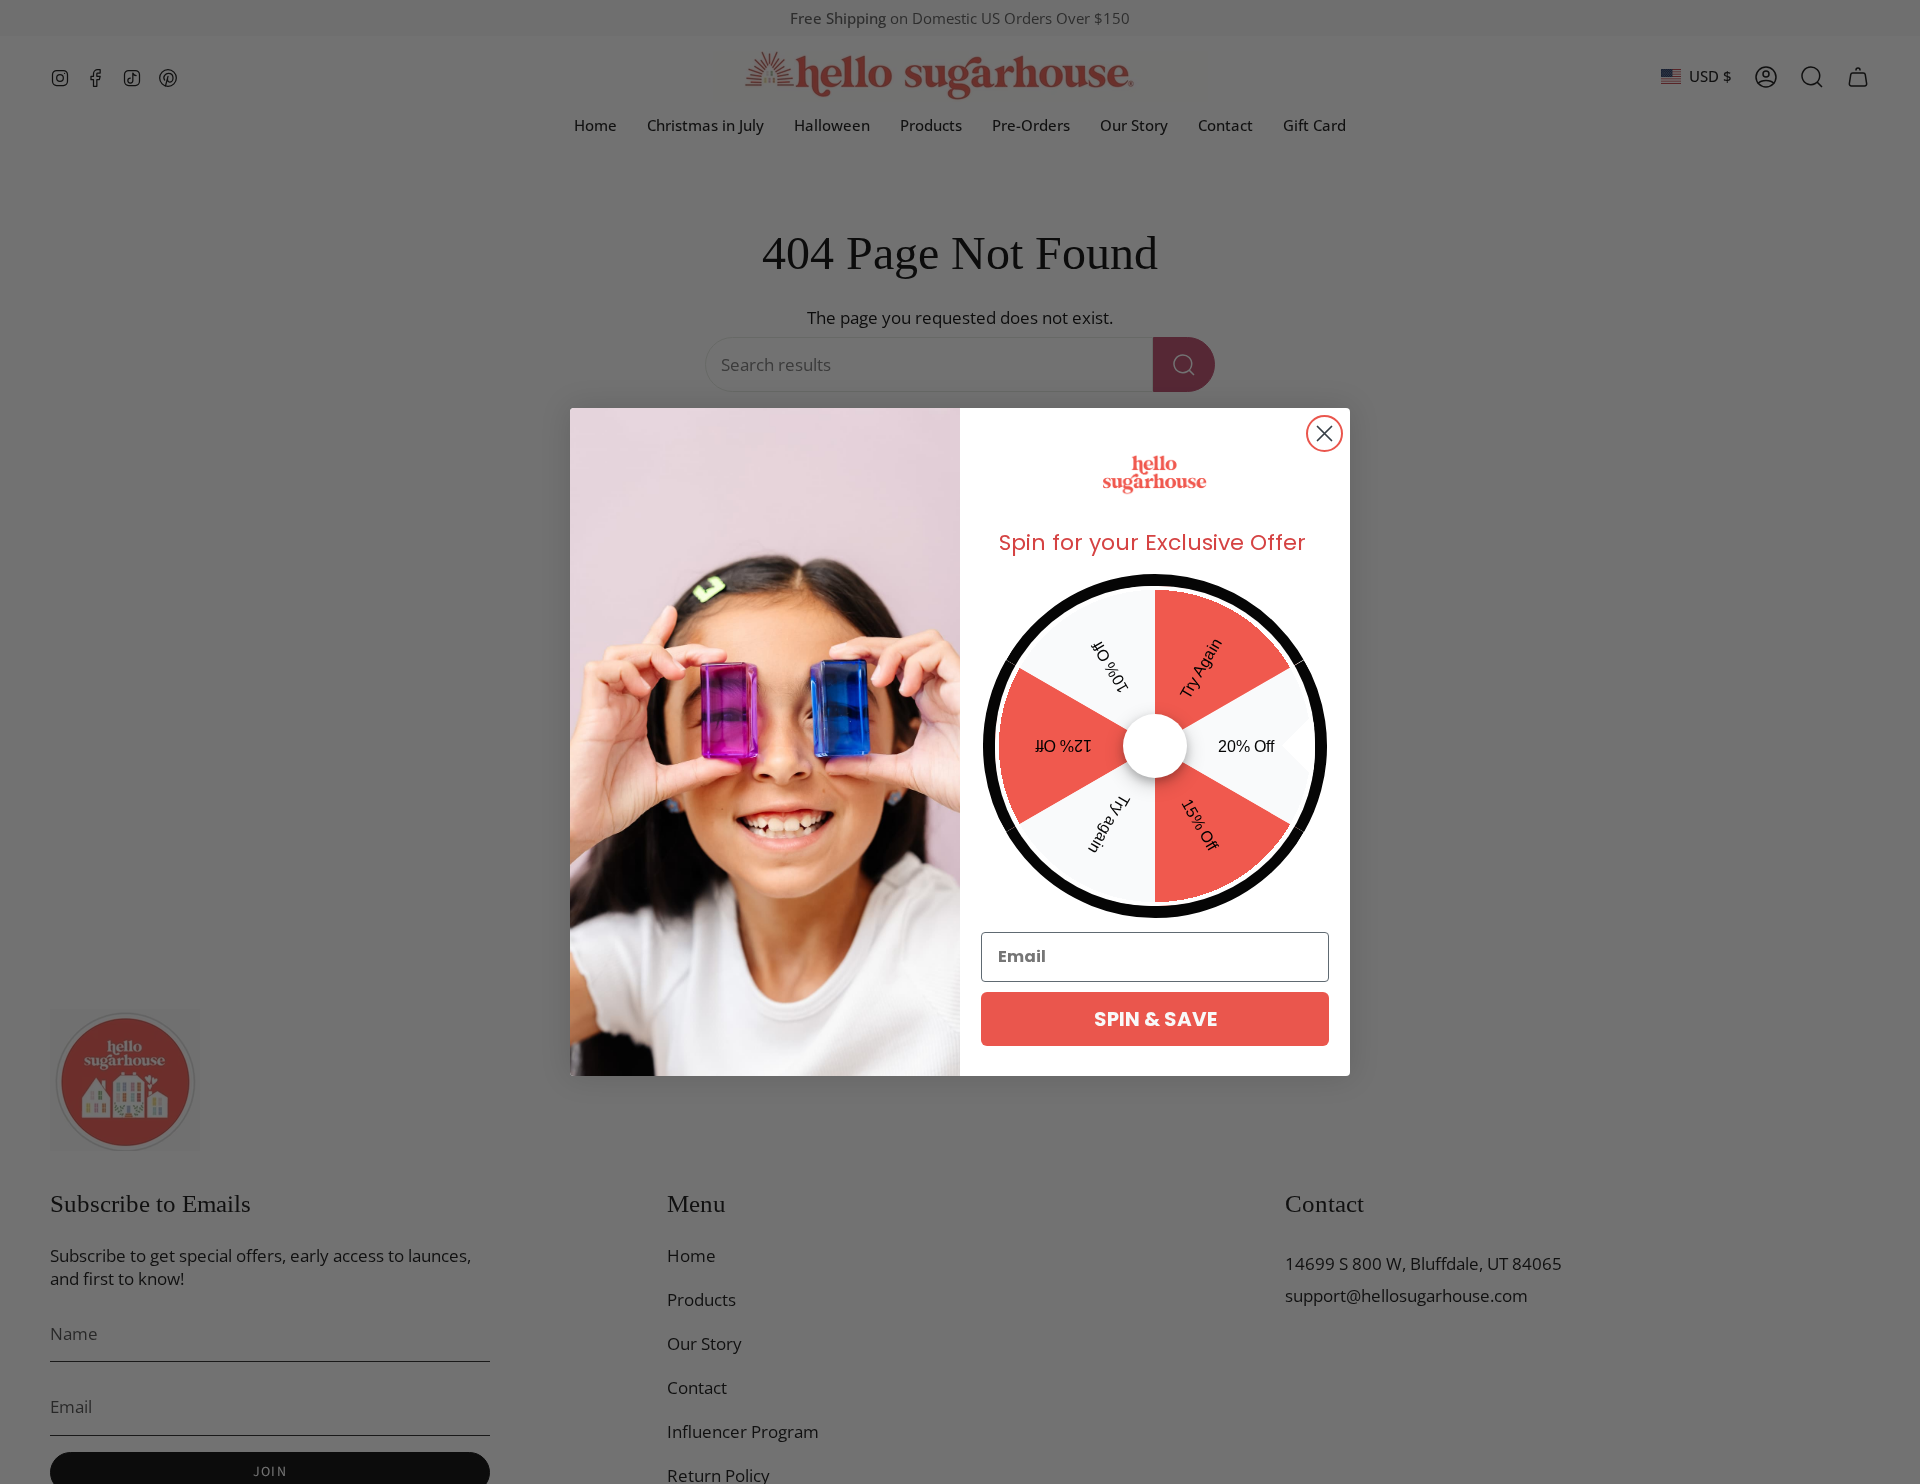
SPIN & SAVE (1155, 1019)
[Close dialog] (1324, 433)
